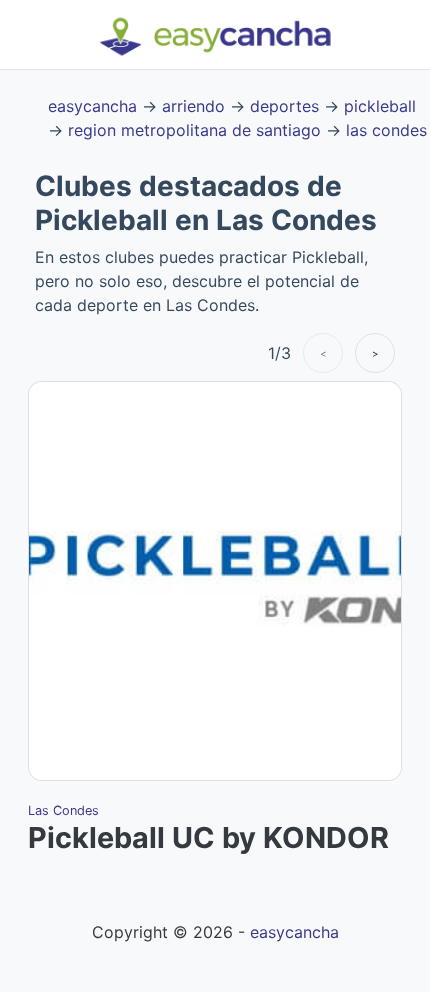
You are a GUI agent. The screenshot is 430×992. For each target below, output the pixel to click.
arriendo (193, 106)
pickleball (380, 106)
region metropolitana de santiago (194, 130)
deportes (284, 106)
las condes (386, 130)
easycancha (92, 106)
